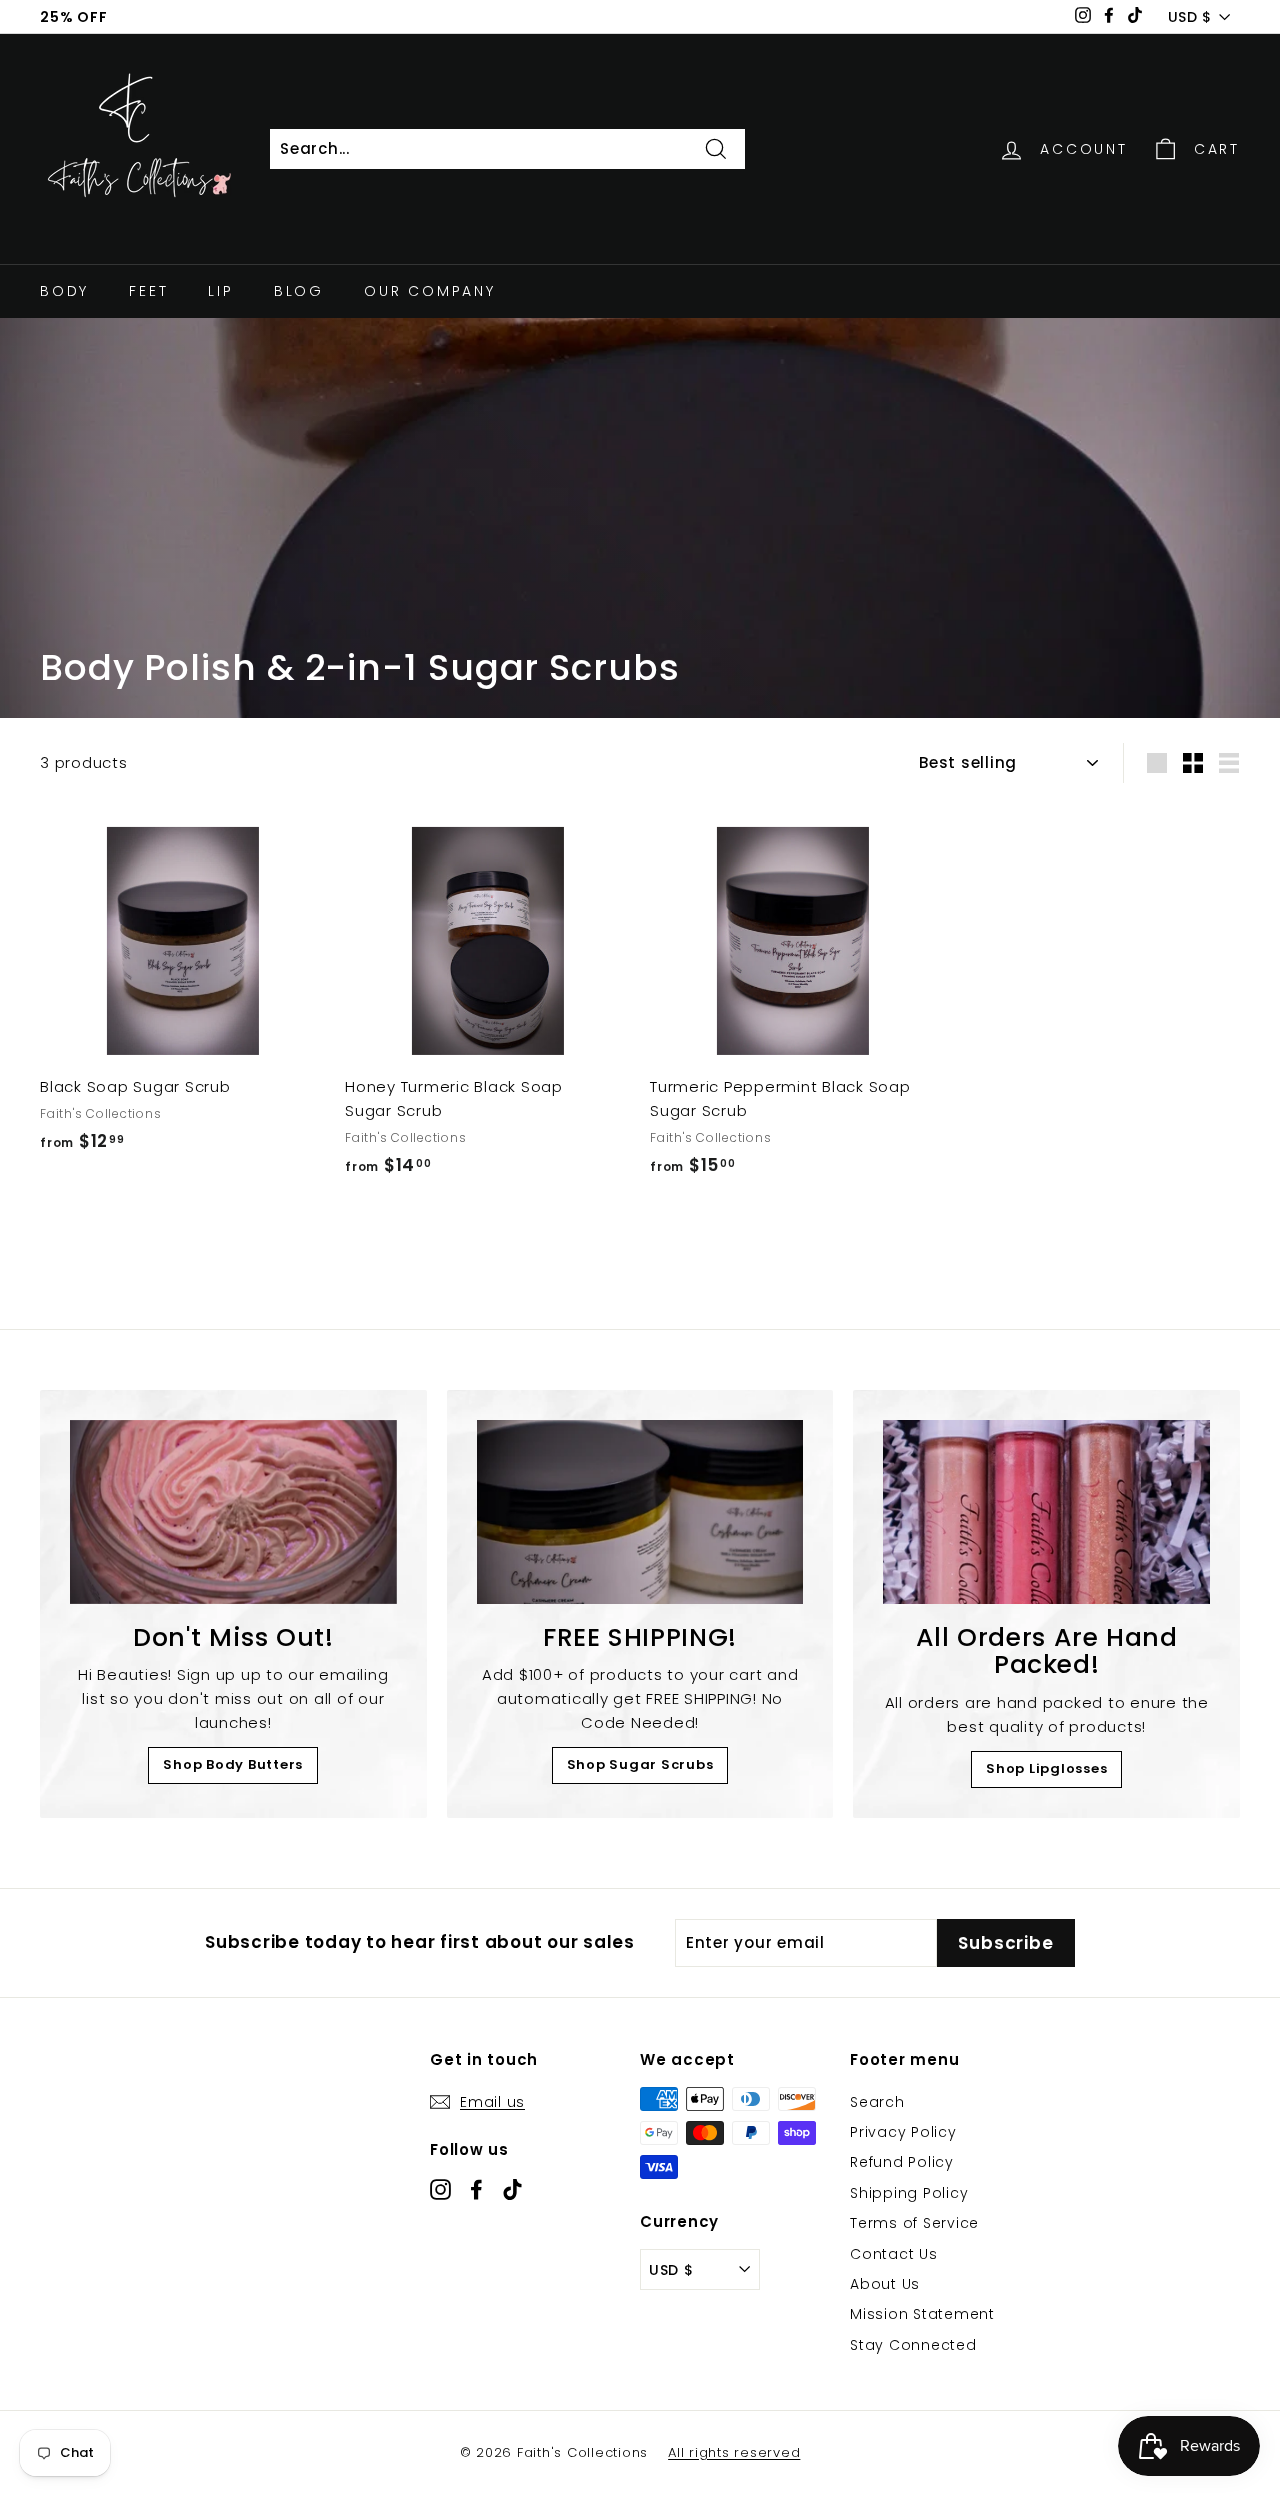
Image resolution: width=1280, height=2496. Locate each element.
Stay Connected (913, 2345)
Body (64, 291)
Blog (299, 291)
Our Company (430, 291)
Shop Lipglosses (1046, 1768)
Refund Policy (902, 2162)
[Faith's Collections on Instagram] (440, 2188)
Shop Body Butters (233, 1764)
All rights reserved (734, 2452)
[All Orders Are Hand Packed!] (1046, 1512)
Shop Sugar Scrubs (640, 1764)
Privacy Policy (903, 2132)
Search (877, 2102)
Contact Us (894, 2254)
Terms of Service (914, 2223)
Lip (220, 291)
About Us (885, 2284)
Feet (148, 291)
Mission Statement (922, 2314)
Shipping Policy (909, 2193)
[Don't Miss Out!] (233, 1512)
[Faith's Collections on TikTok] (512, 2188)
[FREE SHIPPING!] (640, 1512)
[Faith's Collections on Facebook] (476, 2188)
